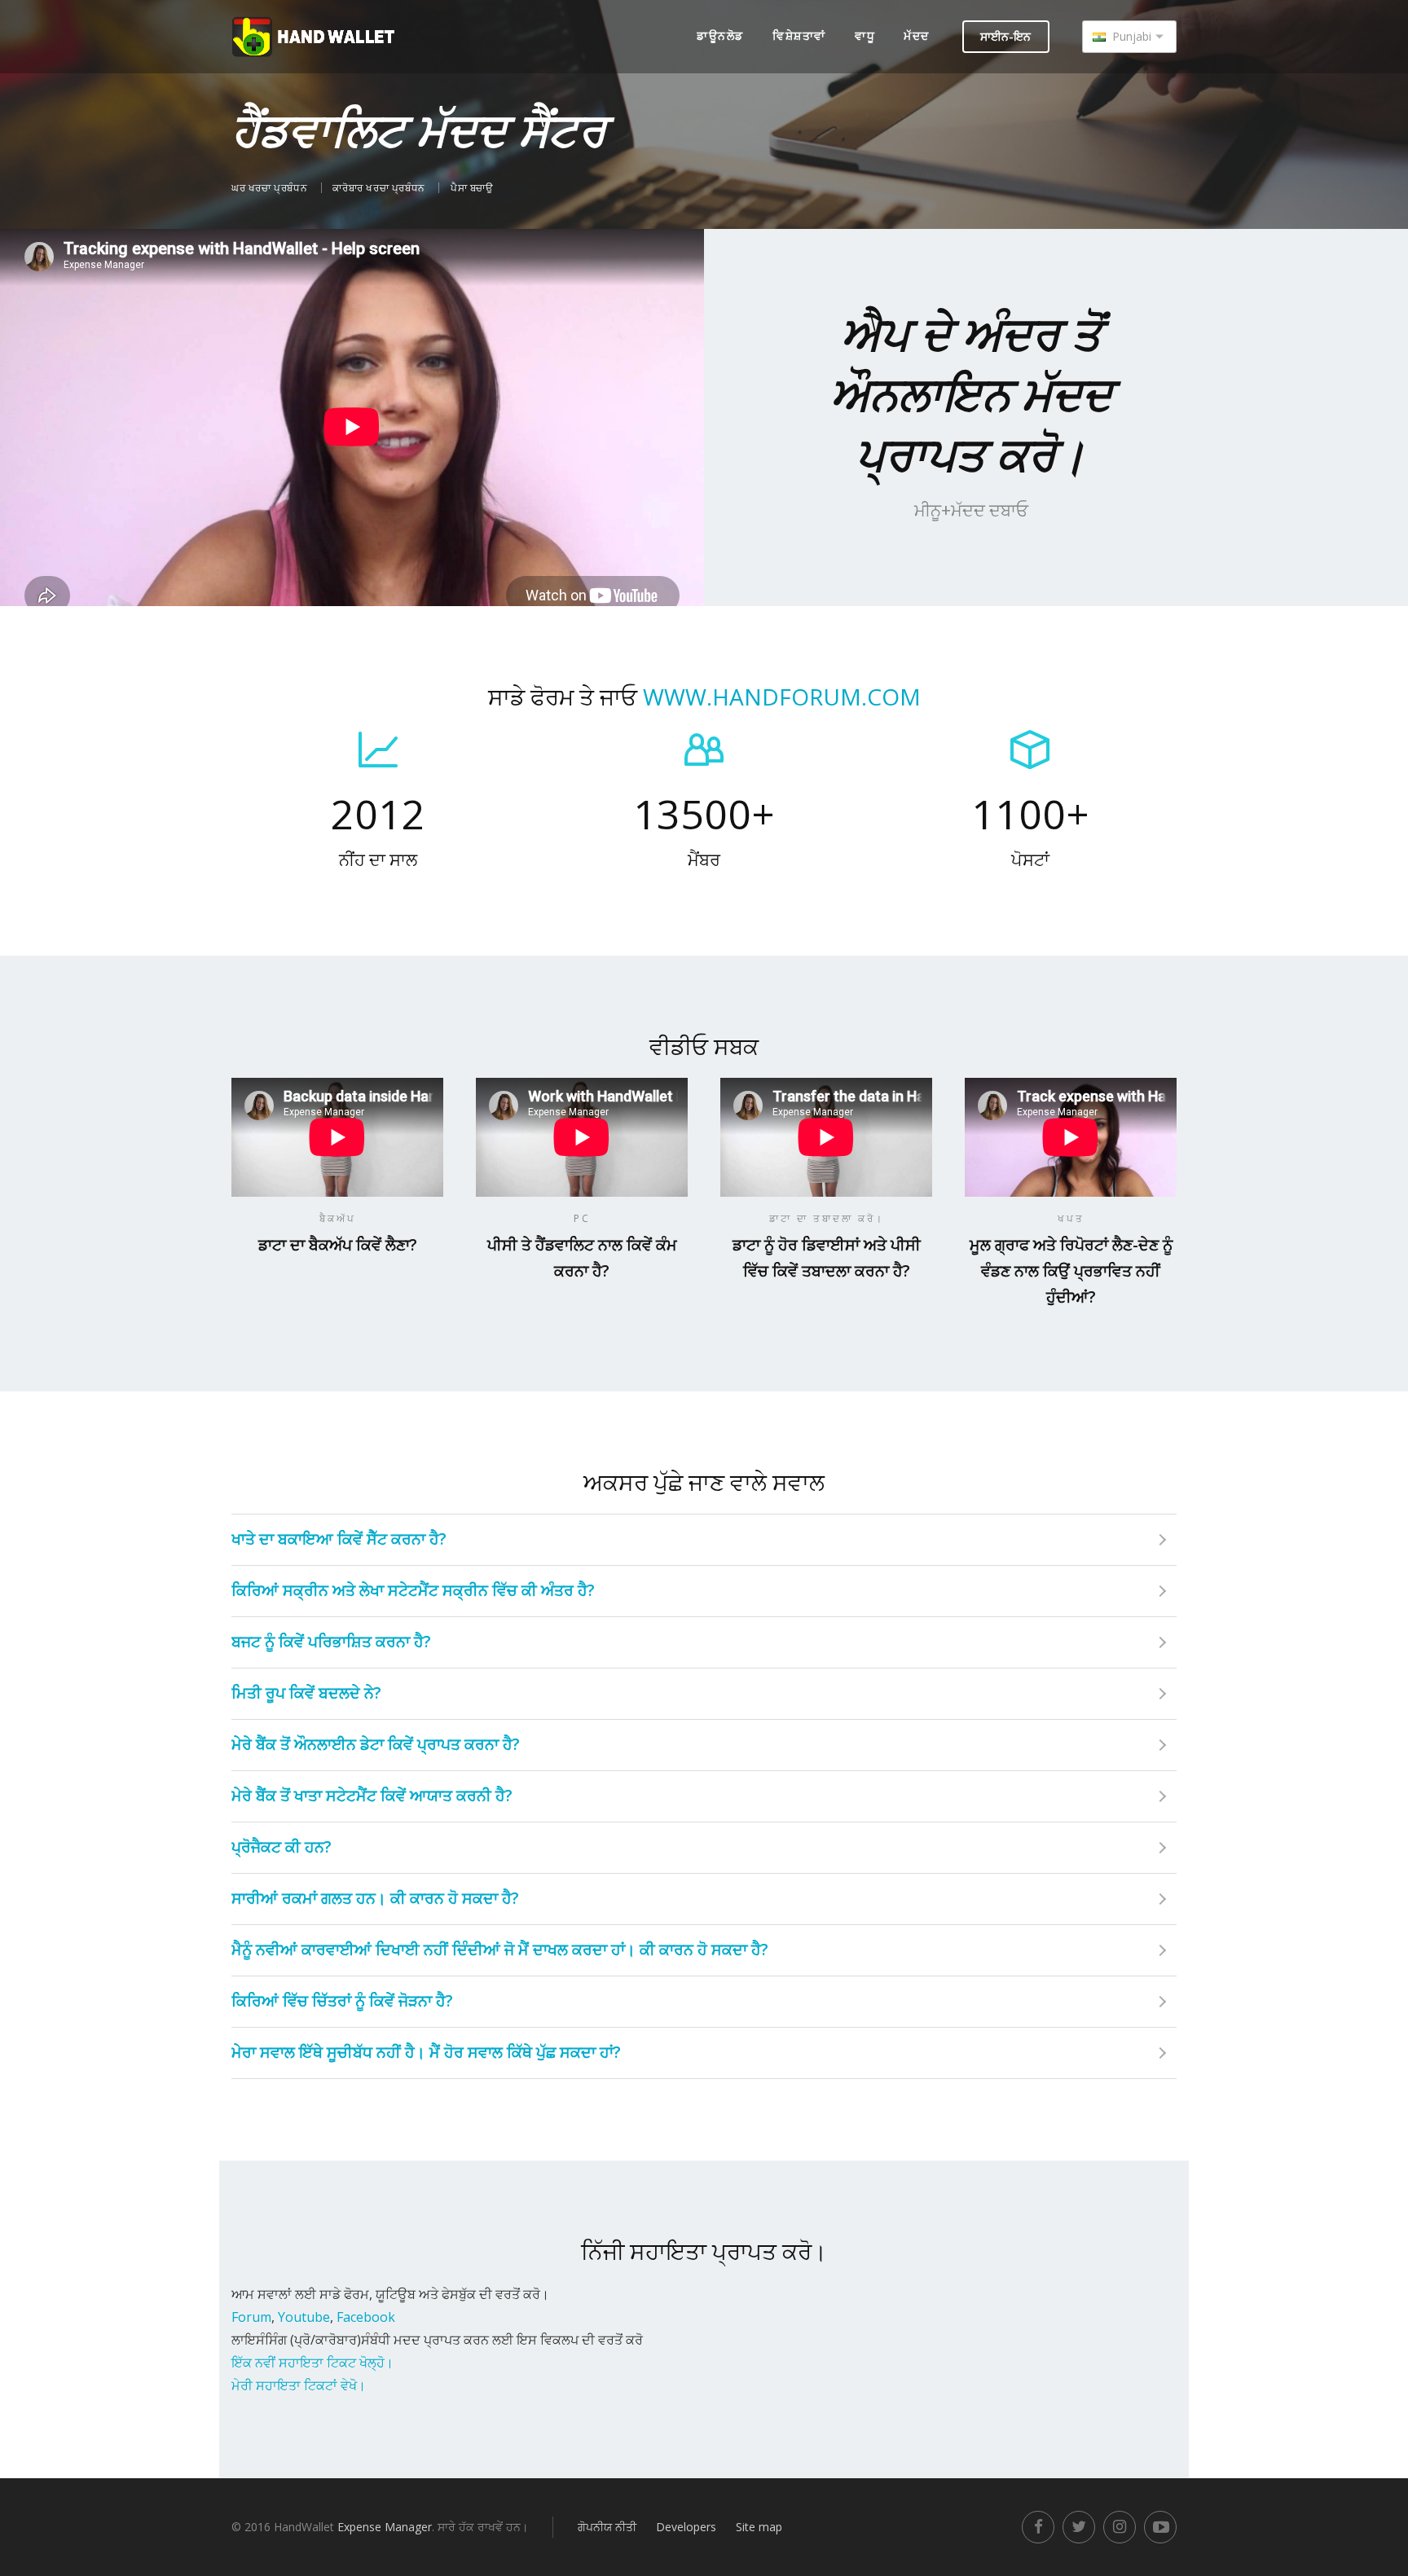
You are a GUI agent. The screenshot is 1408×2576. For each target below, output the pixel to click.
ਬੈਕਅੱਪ (338, 1218)
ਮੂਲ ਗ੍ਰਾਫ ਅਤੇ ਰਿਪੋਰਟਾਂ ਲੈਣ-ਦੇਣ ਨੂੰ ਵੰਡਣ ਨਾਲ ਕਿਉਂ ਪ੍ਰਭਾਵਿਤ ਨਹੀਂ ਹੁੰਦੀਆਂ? (1071, 1271)
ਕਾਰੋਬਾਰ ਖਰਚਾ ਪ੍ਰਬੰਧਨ (380, 188)
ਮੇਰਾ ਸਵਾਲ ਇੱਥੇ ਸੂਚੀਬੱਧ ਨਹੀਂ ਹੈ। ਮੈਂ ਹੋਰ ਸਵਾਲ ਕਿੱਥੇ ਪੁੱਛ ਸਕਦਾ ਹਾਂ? (426, 2052)
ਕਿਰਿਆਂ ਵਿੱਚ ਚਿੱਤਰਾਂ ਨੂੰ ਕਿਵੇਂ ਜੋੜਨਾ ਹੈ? (342, 2001)
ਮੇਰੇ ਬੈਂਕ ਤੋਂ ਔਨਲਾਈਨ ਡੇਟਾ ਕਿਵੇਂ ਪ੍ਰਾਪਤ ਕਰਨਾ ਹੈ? (376, 1744)
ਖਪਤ (1071, 1218)
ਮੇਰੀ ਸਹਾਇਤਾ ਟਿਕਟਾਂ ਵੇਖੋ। (299, 2385)
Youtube (304, 2317)
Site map (759, 2527)
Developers (686, 2527)
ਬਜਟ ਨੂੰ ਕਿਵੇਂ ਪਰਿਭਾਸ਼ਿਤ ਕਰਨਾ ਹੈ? (331, 1642)
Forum (251, 2317)
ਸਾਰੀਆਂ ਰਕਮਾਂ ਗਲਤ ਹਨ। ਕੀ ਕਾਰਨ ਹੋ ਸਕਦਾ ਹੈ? (375, 1898)
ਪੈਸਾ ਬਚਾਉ (472, 188)
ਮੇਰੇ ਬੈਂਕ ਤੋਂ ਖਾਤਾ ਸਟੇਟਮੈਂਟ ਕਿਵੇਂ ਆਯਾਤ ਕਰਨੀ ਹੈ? (372, 1796)
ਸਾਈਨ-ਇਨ (1005, 36)
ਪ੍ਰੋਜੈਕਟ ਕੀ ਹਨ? (282, 1847)
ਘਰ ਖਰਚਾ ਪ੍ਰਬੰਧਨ (271, 188)
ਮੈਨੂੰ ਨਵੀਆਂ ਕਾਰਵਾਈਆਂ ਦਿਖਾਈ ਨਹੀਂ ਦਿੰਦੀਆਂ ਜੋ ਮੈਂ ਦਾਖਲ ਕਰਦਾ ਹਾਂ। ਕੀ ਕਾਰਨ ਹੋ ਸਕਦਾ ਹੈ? (500, 1950)
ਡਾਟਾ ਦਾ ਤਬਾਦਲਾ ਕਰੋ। (827, 1218)
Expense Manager (385, 2527)
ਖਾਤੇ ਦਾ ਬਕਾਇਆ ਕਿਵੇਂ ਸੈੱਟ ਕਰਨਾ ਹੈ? (339, 1539)
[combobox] (1129, 37)
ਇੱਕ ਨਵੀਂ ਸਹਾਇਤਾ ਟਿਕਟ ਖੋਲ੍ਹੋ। (312, 2363)
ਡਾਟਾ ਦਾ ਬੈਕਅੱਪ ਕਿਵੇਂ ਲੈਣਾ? (338, 1245)
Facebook (366, 2317)
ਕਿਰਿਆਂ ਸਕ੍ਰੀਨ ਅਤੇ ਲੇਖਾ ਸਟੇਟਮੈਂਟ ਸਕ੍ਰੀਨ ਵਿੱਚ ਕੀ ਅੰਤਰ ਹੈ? (413, 1590)
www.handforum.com (782, 697)
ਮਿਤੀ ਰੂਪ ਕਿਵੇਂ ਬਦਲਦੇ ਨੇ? (306, 1693)
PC (582, 1218)
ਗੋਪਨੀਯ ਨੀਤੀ (607, 2527)
